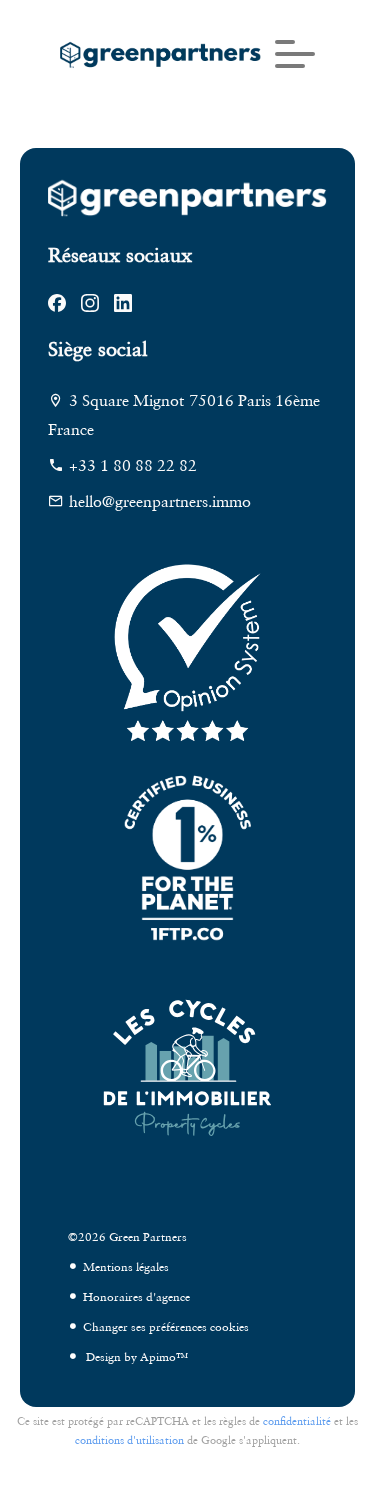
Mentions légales (126, 1266)
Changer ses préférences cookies (166, 1326)
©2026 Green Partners (127, 1236)
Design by (135, 1356)
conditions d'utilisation (129, 1440)
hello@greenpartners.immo (160, 501)
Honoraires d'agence (136, 1296)
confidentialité (297, 1421)
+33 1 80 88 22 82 (133, 465)
